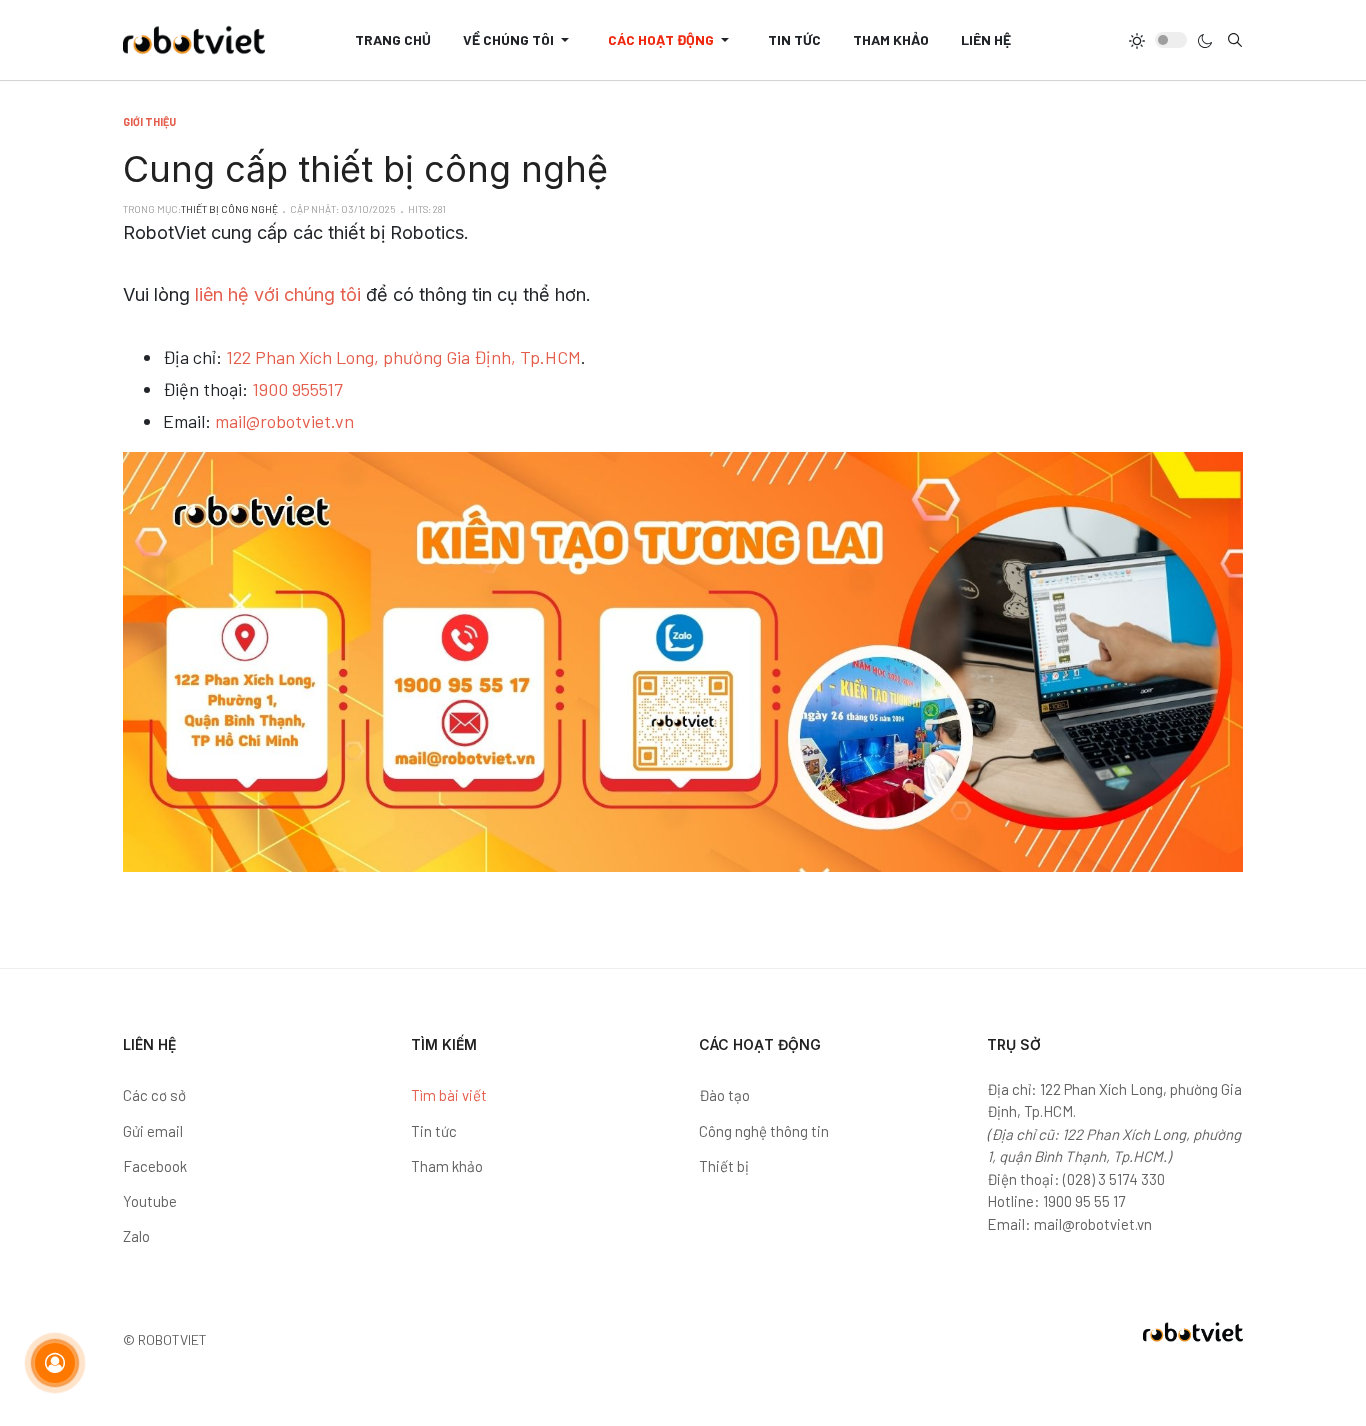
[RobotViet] (194, 40)
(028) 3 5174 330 (1114, 1179)
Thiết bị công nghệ (229, 209)
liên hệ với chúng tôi (278, 294)
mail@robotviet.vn (284, 421)
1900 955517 (297, 389)
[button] (519, 40)
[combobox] (1235, 40)
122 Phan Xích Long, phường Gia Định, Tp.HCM (403, 357)
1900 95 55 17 (1084, 1201)
